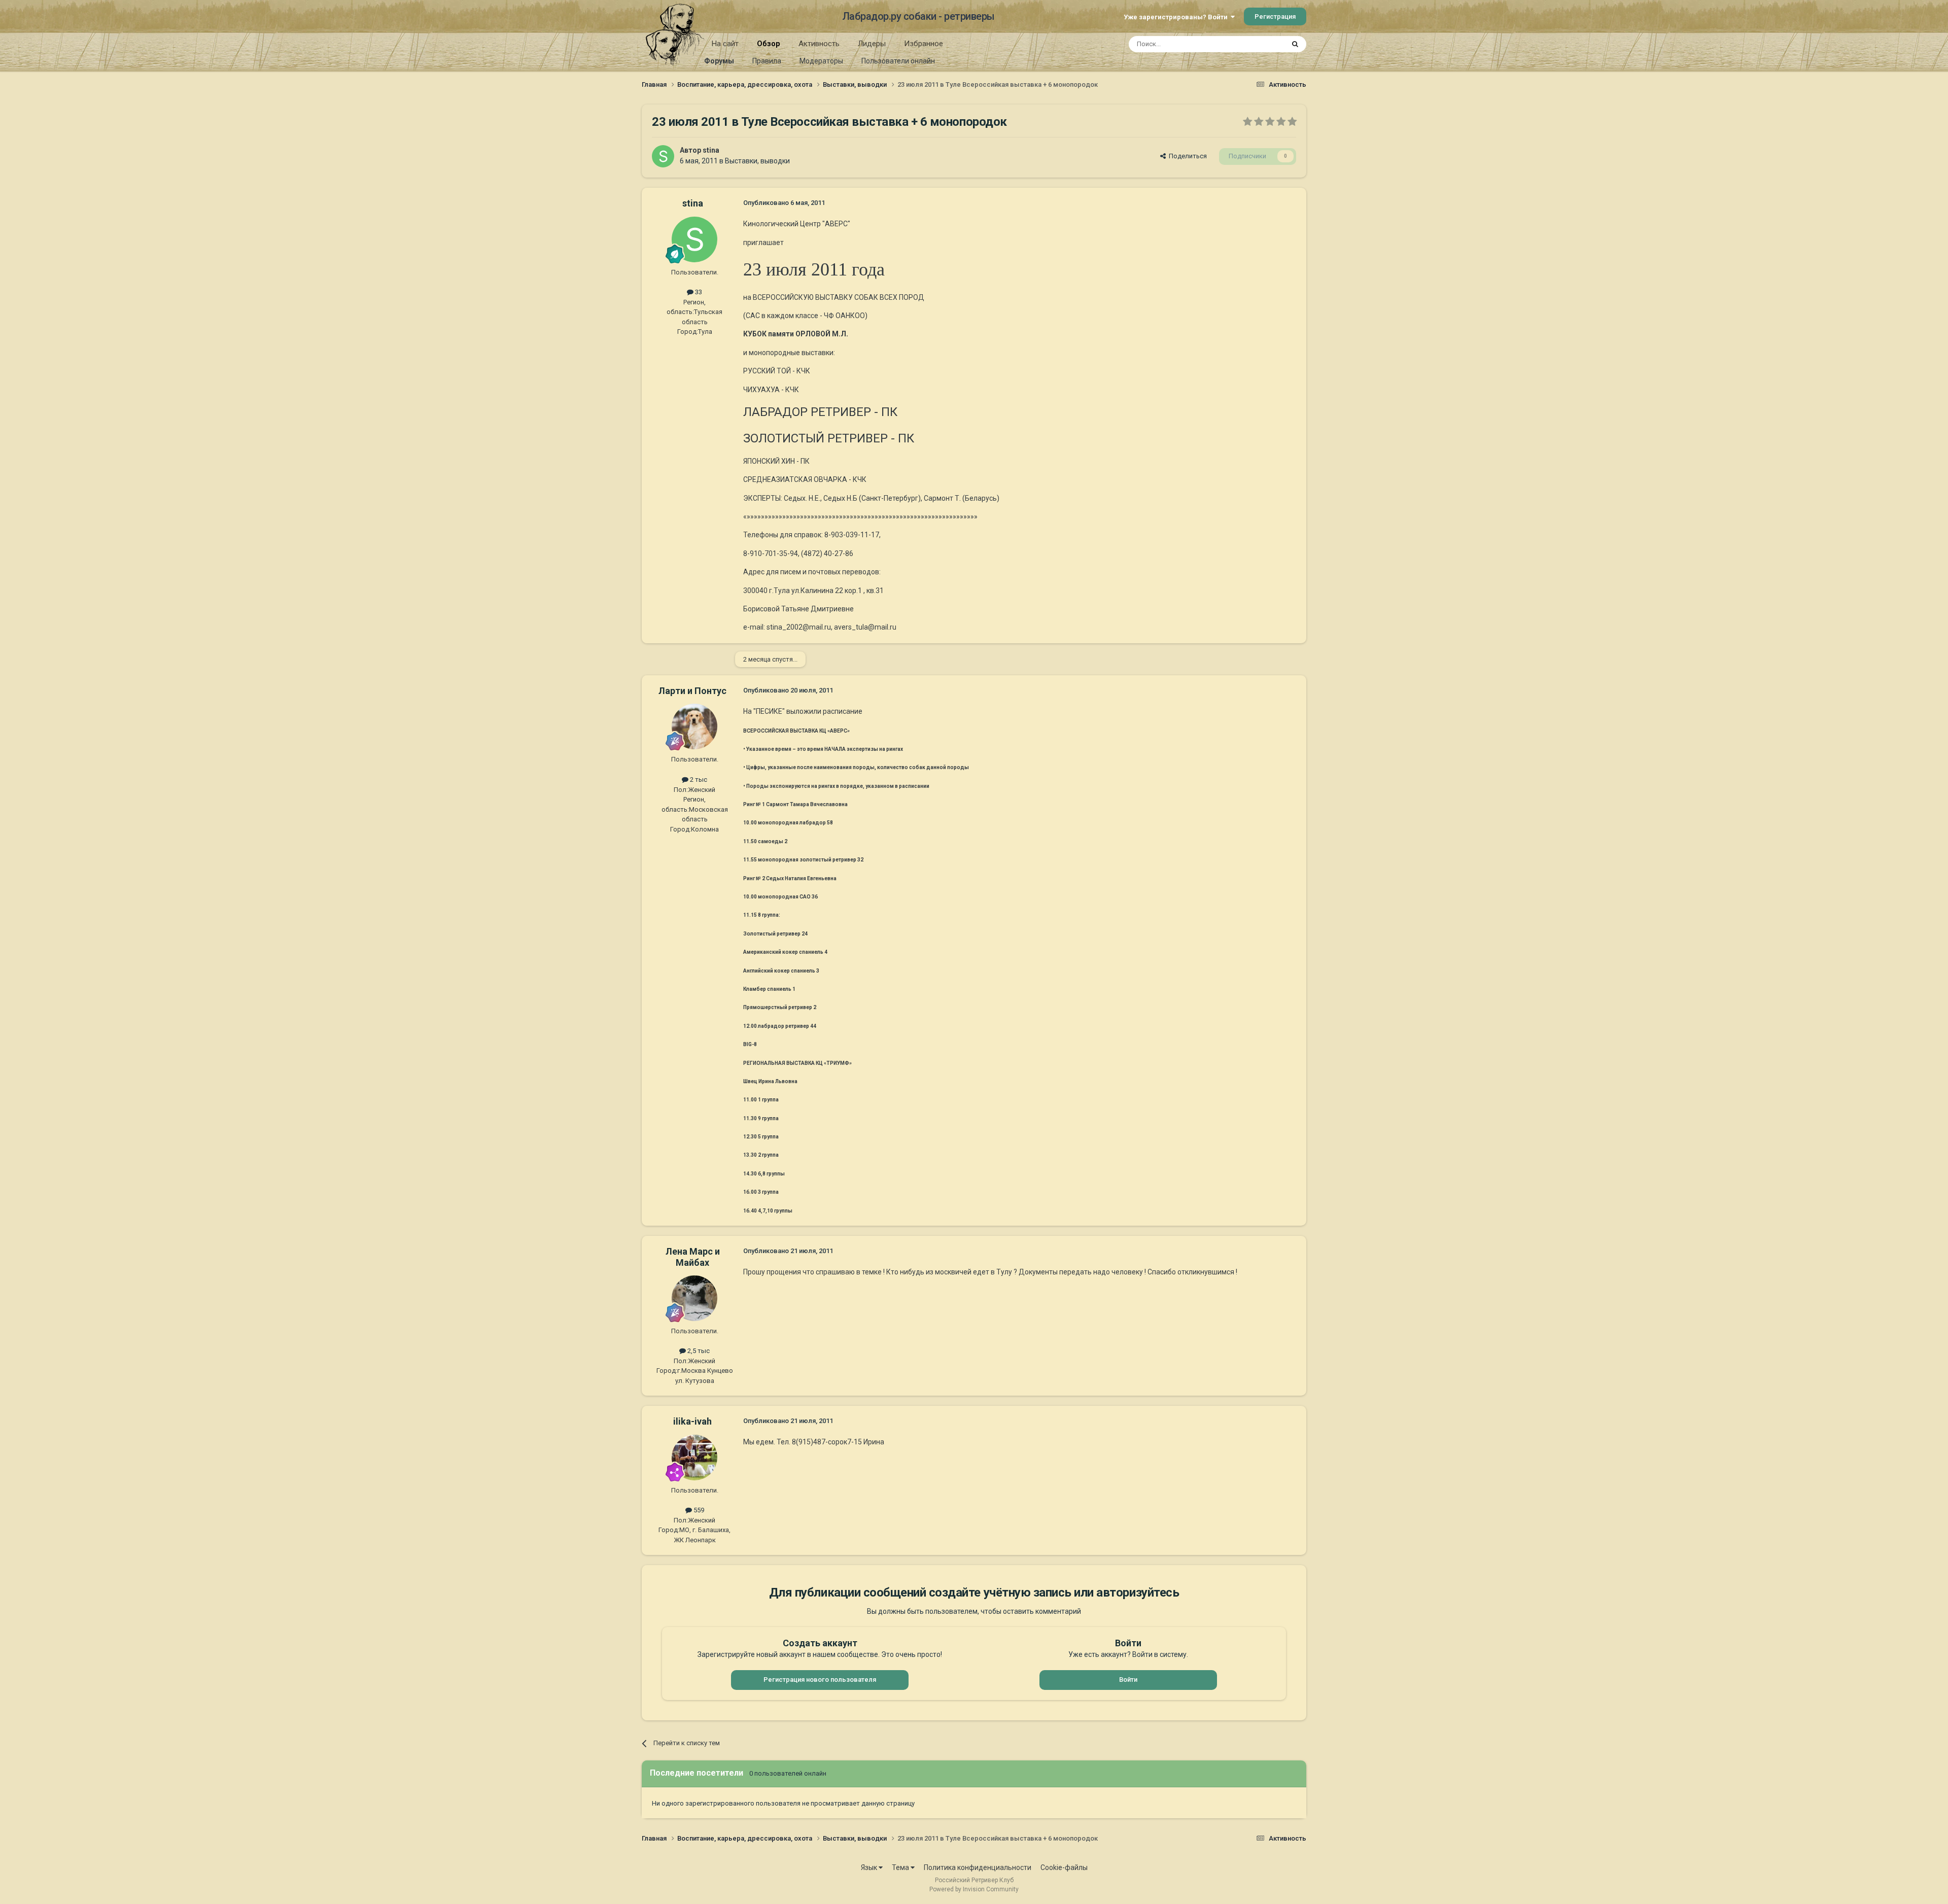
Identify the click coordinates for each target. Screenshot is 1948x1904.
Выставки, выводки (757, 161)
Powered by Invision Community (974, 1889)
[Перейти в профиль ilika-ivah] (694, 1458)
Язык (870, 1867)
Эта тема (1257, 44)
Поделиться (1186, 156)
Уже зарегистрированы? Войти (1177, 17)
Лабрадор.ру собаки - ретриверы (918, 16)
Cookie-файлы (1064, 1867)
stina (711, 150)
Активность (819, 44)
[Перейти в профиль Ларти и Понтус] (694, 726)
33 (698, 292)
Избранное (924, 44)
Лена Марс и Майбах (693, 1257)
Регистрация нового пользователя (820, 1680)
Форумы (719, 61)
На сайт (725, 44)
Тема (901, 1867)
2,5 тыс (698, 1351)
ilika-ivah (692, 1421)
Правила (767, 61)
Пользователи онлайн (898, 61)
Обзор (769, 44)
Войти (1128, 1680)
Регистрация (1275, 16)
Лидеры (872, 44)
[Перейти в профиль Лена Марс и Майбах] (694, 1298)
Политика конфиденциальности (978, 1867)
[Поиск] (1295, 44)
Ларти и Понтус (692, 691)
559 (698, 1510)
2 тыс (698, 780)
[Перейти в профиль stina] (663, 156)
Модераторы (821, 61)
